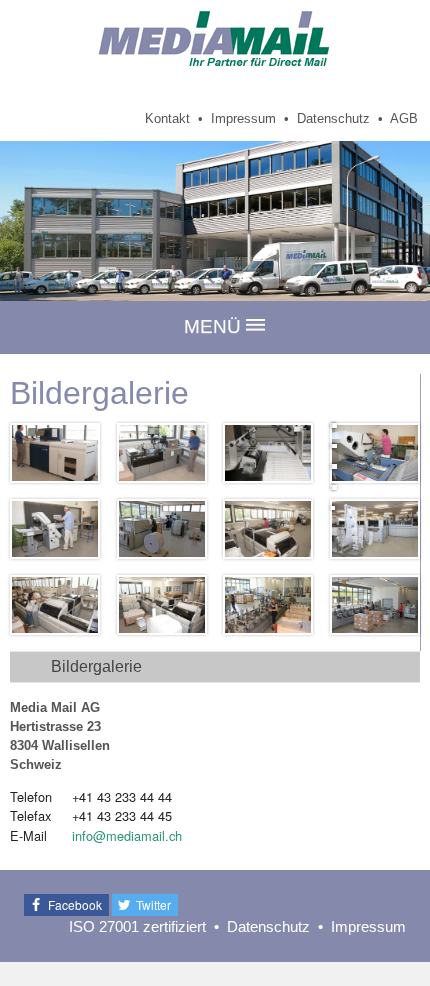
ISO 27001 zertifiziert (137, 926)
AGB (404, 118)
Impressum (243, 118)
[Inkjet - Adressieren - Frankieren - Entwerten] (162, 453)
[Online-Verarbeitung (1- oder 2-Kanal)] (375, 529)
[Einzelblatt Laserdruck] (55, 453)
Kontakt (167, 118)
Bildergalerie (96, 666)
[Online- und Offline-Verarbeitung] (268, 529)
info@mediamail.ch (127, 835)
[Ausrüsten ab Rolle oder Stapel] (162, 529)
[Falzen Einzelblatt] (55, 529)
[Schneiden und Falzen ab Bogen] (375, 453)
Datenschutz (333, 118)
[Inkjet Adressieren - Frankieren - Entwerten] (268, 453)
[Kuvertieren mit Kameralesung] (375, 605)
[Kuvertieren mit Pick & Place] (268, 605)
